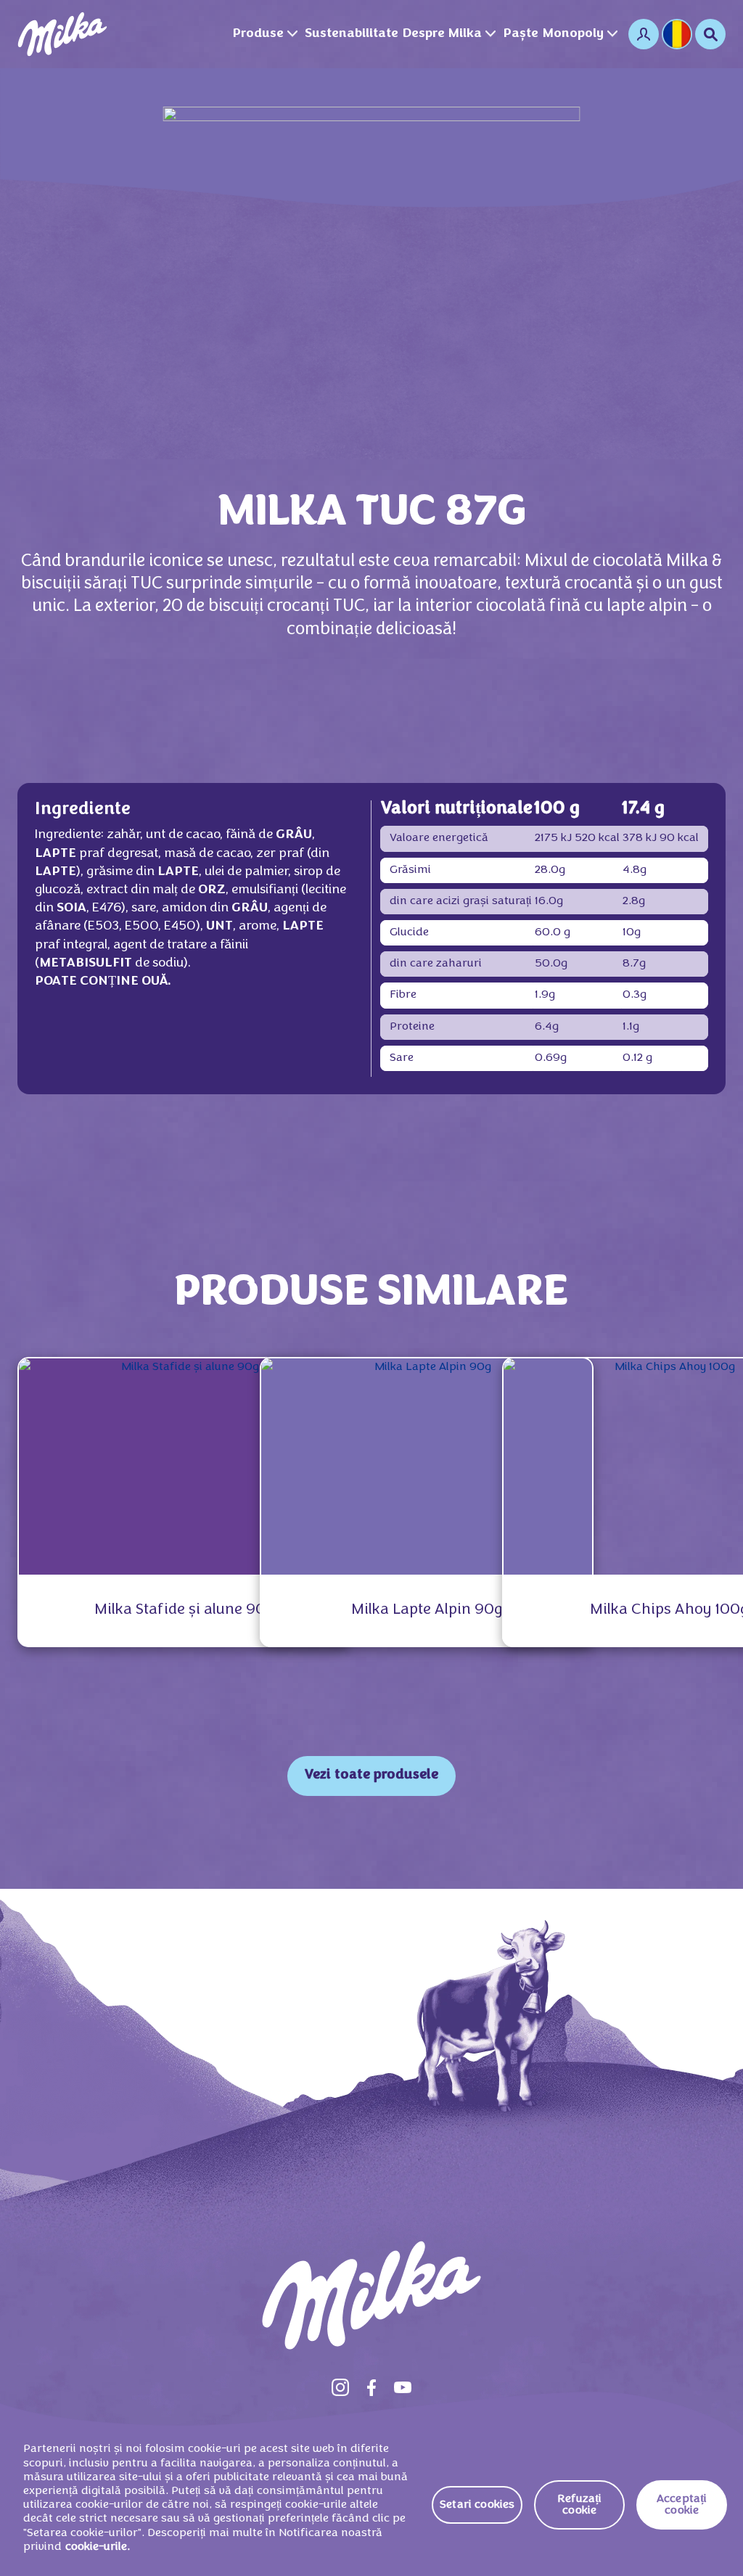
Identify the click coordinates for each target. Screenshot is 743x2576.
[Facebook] (371, 2387)
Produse (258, 34)
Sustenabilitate (352, 34)
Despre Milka (442, 34)
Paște (521, 34)
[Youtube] (403, 2387)
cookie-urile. (98, 2547)
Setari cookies (477, 2505)
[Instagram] (340, 2387)
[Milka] (62, 34)
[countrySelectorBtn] (677, 34)
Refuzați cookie (579, 2505)
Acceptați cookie (682, 2505)
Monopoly (573, 34)
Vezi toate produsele (371, 1775)
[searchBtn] (710, 34)
